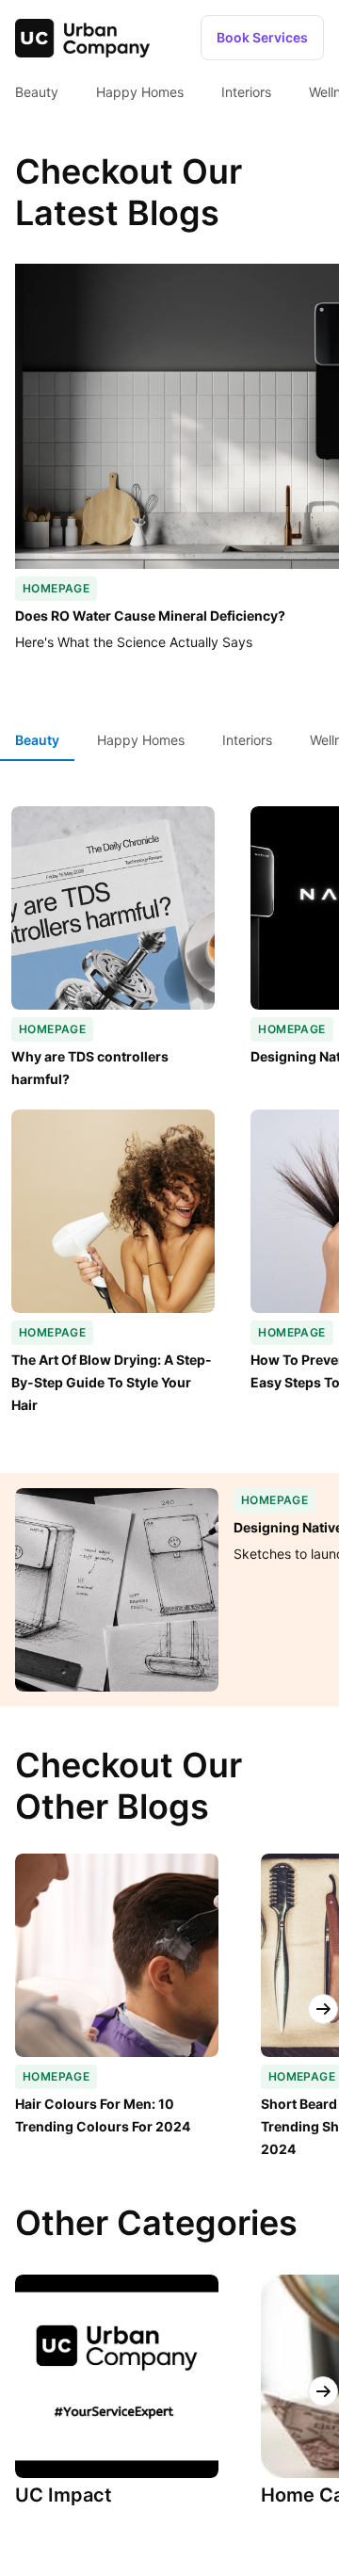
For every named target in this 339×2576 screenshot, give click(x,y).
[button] (262, 38)
